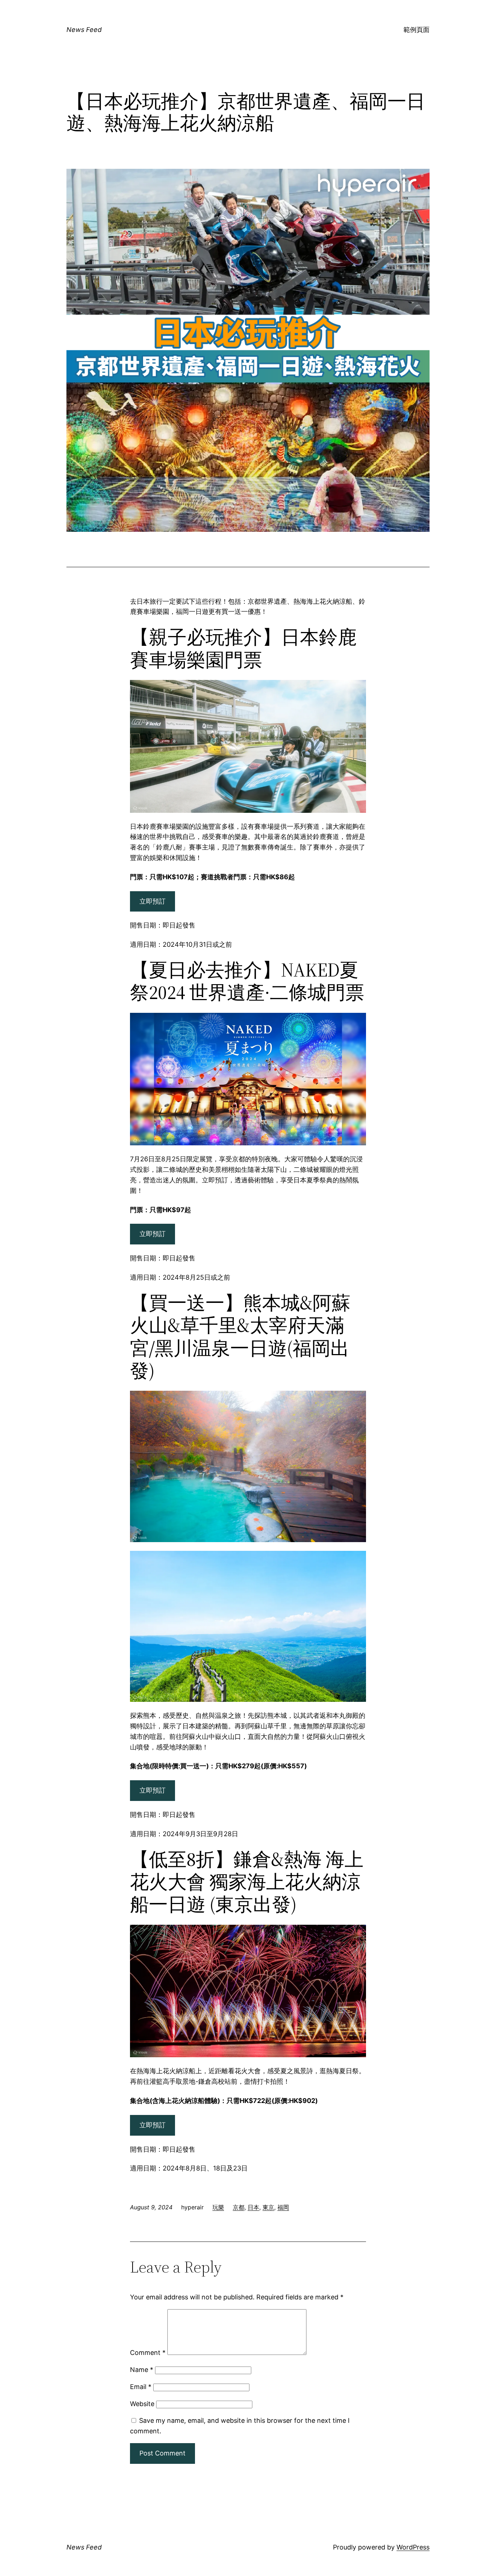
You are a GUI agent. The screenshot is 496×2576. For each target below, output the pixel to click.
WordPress (413, 2547)
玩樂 (218, 2207)
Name (142, 2370)
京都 (239, 2207)
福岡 (283, 2207)
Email (141, 2387)
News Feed (84, 30)
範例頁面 (416, 30)
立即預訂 (153, 901)
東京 (268, 2207)
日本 (253, 2207)
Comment (148, 2353)
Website (142, 2404)
